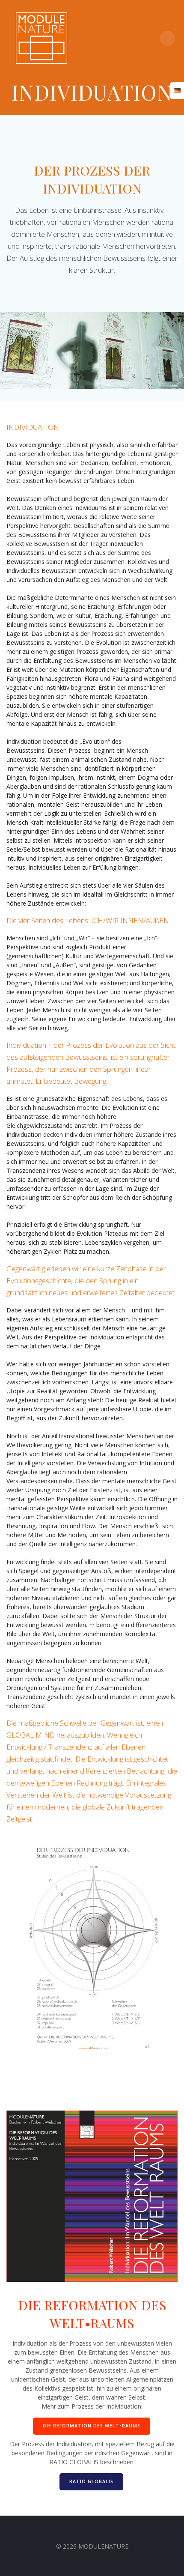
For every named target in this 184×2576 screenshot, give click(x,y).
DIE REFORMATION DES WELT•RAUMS (92, 2426)
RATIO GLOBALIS (91, 2481)
